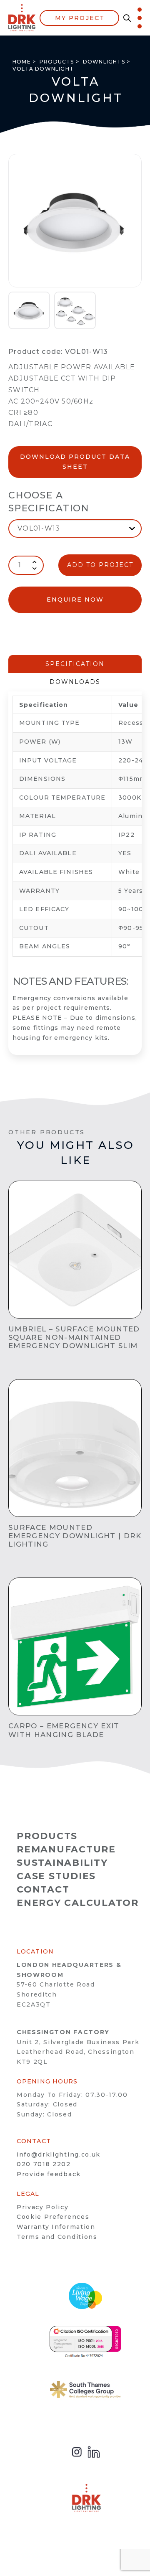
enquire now (75, 600)
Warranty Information (56, 2227)
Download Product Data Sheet (75, 462)
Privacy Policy (43, 2207)
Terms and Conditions (57, 2237)
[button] (125, 18)
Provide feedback (49, 2174)
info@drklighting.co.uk (59, 2154)
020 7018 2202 (44, 2164)
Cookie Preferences (53, 2217)
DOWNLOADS (75, 682)
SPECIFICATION (75, 664)
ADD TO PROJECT (100, 565)
